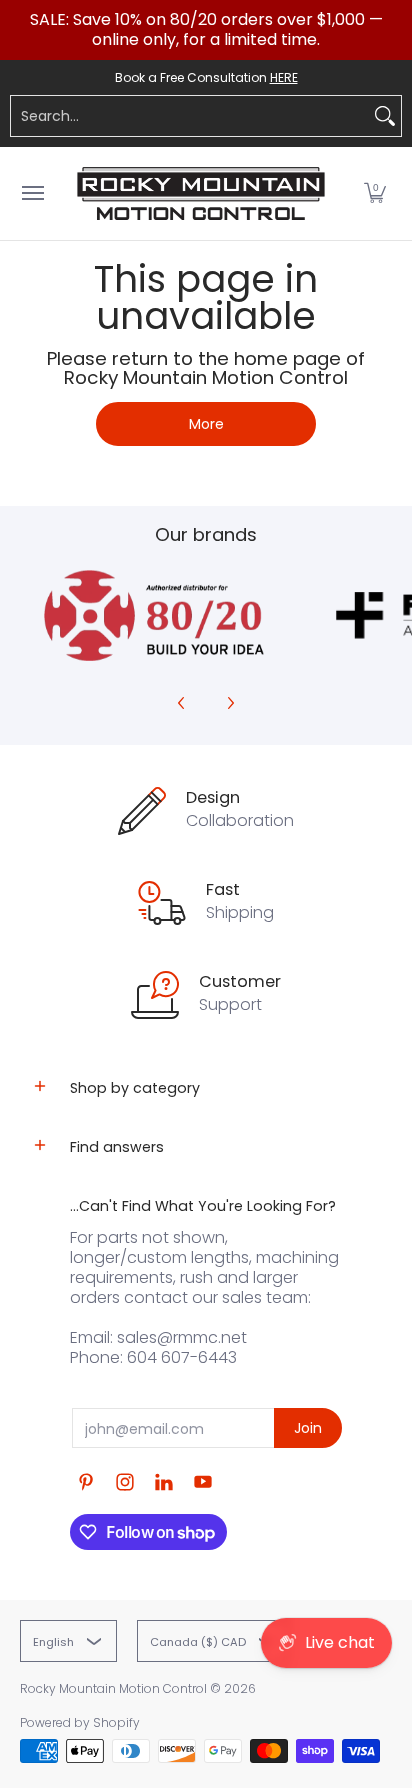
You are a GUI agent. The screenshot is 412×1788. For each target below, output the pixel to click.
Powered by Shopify (80, 1722)
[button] (375, 193)
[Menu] (32, 193)
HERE (284, 77)
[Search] (385, 116)
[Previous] (182, 703)
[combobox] (190, 116)
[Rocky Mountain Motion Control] (201, 193)
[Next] (230, 703)
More (206, 424)
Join (308, 1428)
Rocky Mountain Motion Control (113, 1688)
